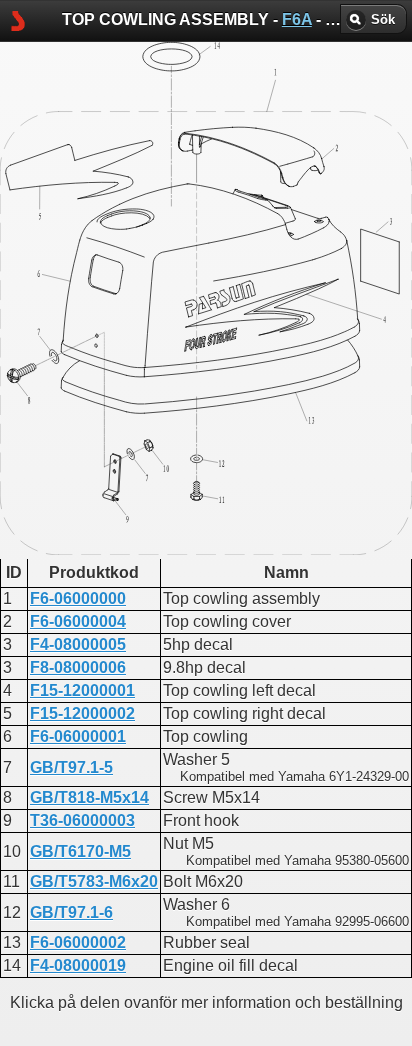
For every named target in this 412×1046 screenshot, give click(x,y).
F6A (297, 19)
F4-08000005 (78, 644)
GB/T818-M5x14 (89, 797)
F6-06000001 (78, 736)
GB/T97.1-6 (71, 912)
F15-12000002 (82, 713)
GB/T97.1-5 (71, 767)
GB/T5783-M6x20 (94, 881)
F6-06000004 (78, 621)
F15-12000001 (82, 690)
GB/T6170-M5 (80, 851)
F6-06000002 (78, 942)
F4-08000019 (78, 965)
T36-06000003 (82, 820)
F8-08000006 (78, 667)
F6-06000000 (78, 598)
